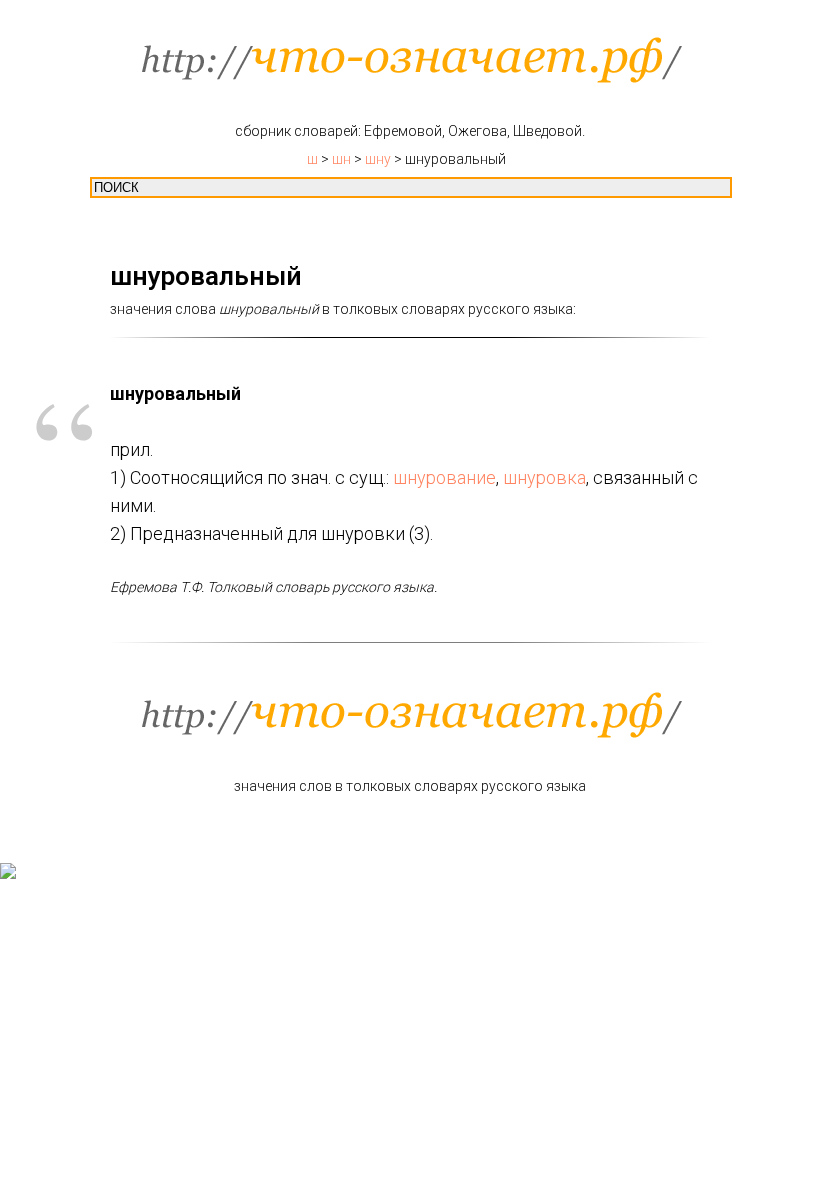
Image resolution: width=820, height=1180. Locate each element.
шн (341, 159)
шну (378, 159)
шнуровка (544, 477)
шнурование (444, 477)
